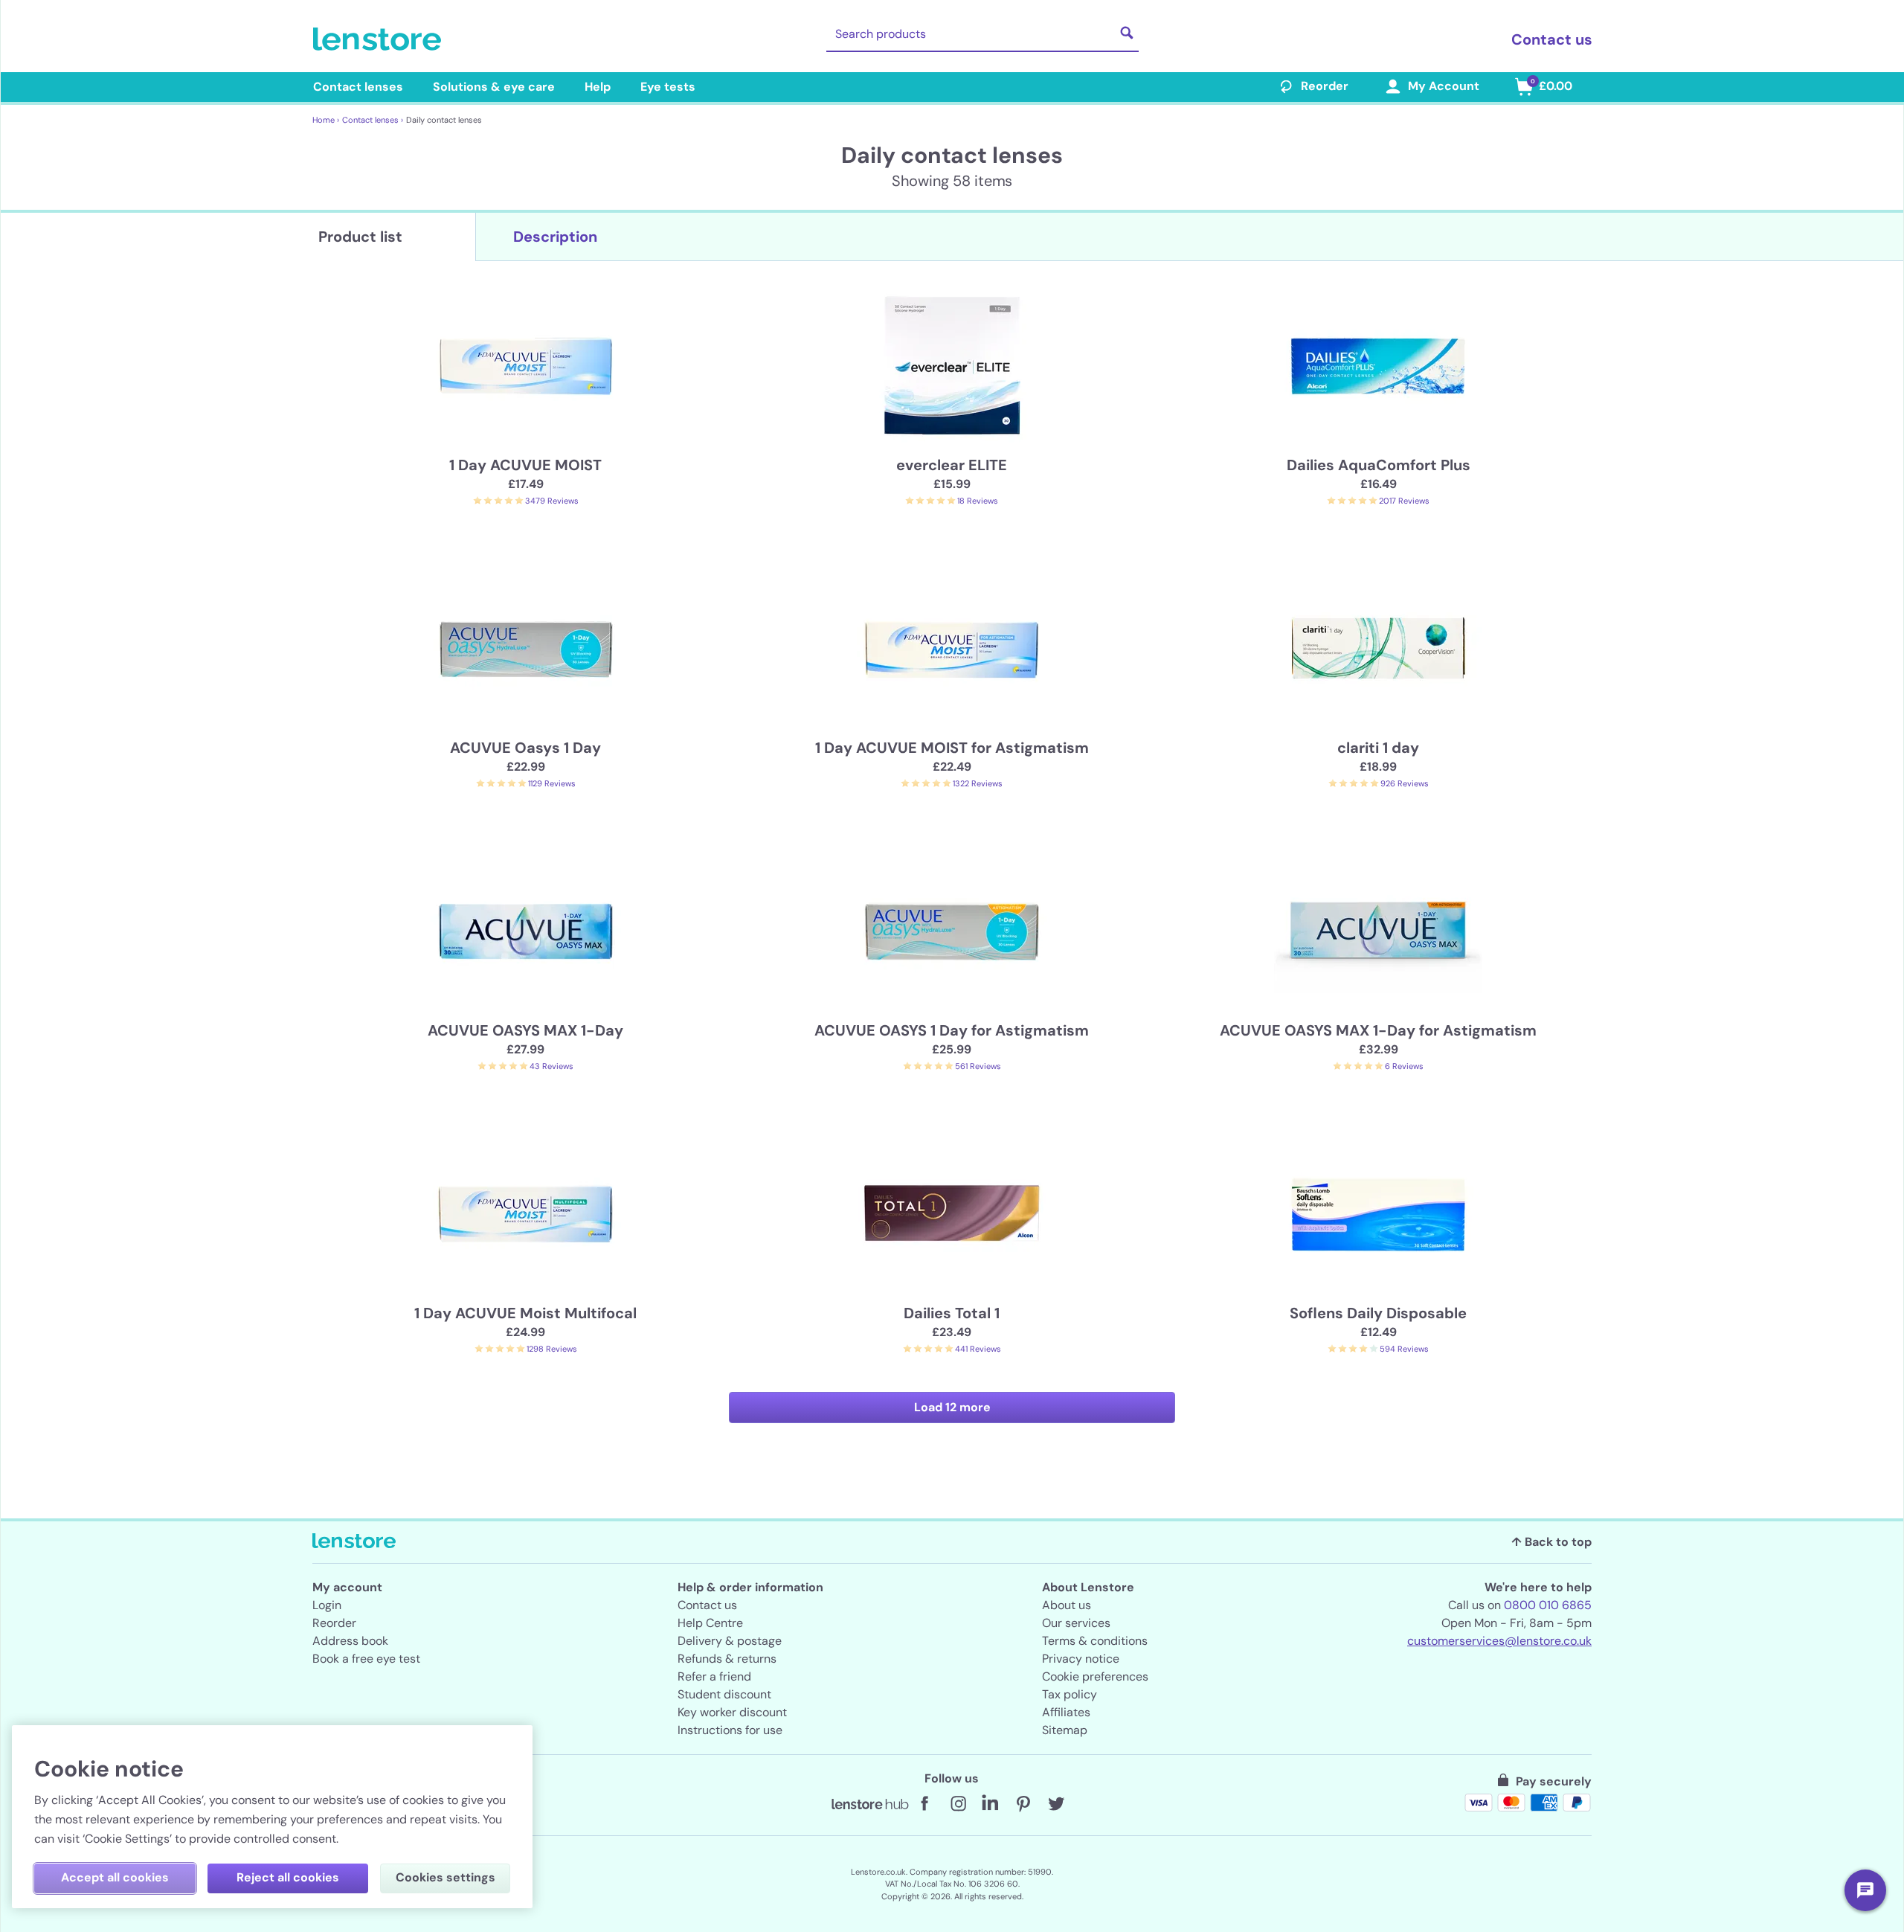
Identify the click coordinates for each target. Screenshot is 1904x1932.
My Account (1444, 86)
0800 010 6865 (1548, 1605)
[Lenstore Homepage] (380, 39)
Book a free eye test (366, 1659)
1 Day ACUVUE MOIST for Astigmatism (952, 748)
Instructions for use (730, 1730)
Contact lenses (358, 87)
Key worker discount (732, 1712)
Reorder (1325, 86)
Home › (326, 120)
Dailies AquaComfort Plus (1379, 465)
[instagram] (958, 1804)
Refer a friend (714, 1676)
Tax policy (1070, 1694)
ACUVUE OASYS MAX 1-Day (525, 1030)
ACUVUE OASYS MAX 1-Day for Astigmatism (1378, 1030)
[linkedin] (991, 1804)
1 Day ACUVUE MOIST (525, 465)
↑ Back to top (1551, 1542)
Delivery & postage (730, 1641)
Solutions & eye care (494, 87)
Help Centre (710, 1623)
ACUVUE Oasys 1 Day (525, 748)
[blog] (870, 1804)
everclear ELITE (952, 465)
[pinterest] (1023, 1804)
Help (598, 87)
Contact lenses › (373, 120)
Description (555, 237)
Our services (1076, 1623)
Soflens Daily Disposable (1378, 1313)
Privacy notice (1081, 1659)
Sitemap (1065, 1730)
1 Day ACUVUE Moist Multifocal (525, 1313)
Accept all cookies (115, 1877)
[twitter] (1056, 1804)
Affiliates (1066, 1712)
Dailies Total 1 (952, 1313)
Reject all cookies (288, 1877)
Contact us (1552, 39)
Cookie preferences (1095, 1676)
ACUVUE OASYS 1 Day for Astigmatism (952, 1030)
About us (1067, 1605)
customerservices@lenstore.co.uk (1499, 1641)
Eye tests (668, 87)
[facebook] (925, 1804)
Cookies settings (446, 1877)
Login (327, 1605)
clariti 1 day (1378, 748)
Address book (350, 1641)
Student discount (724, 1694)
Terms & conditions (1095, 1641)
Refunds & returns (727, 1659)
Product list (360, 237)
